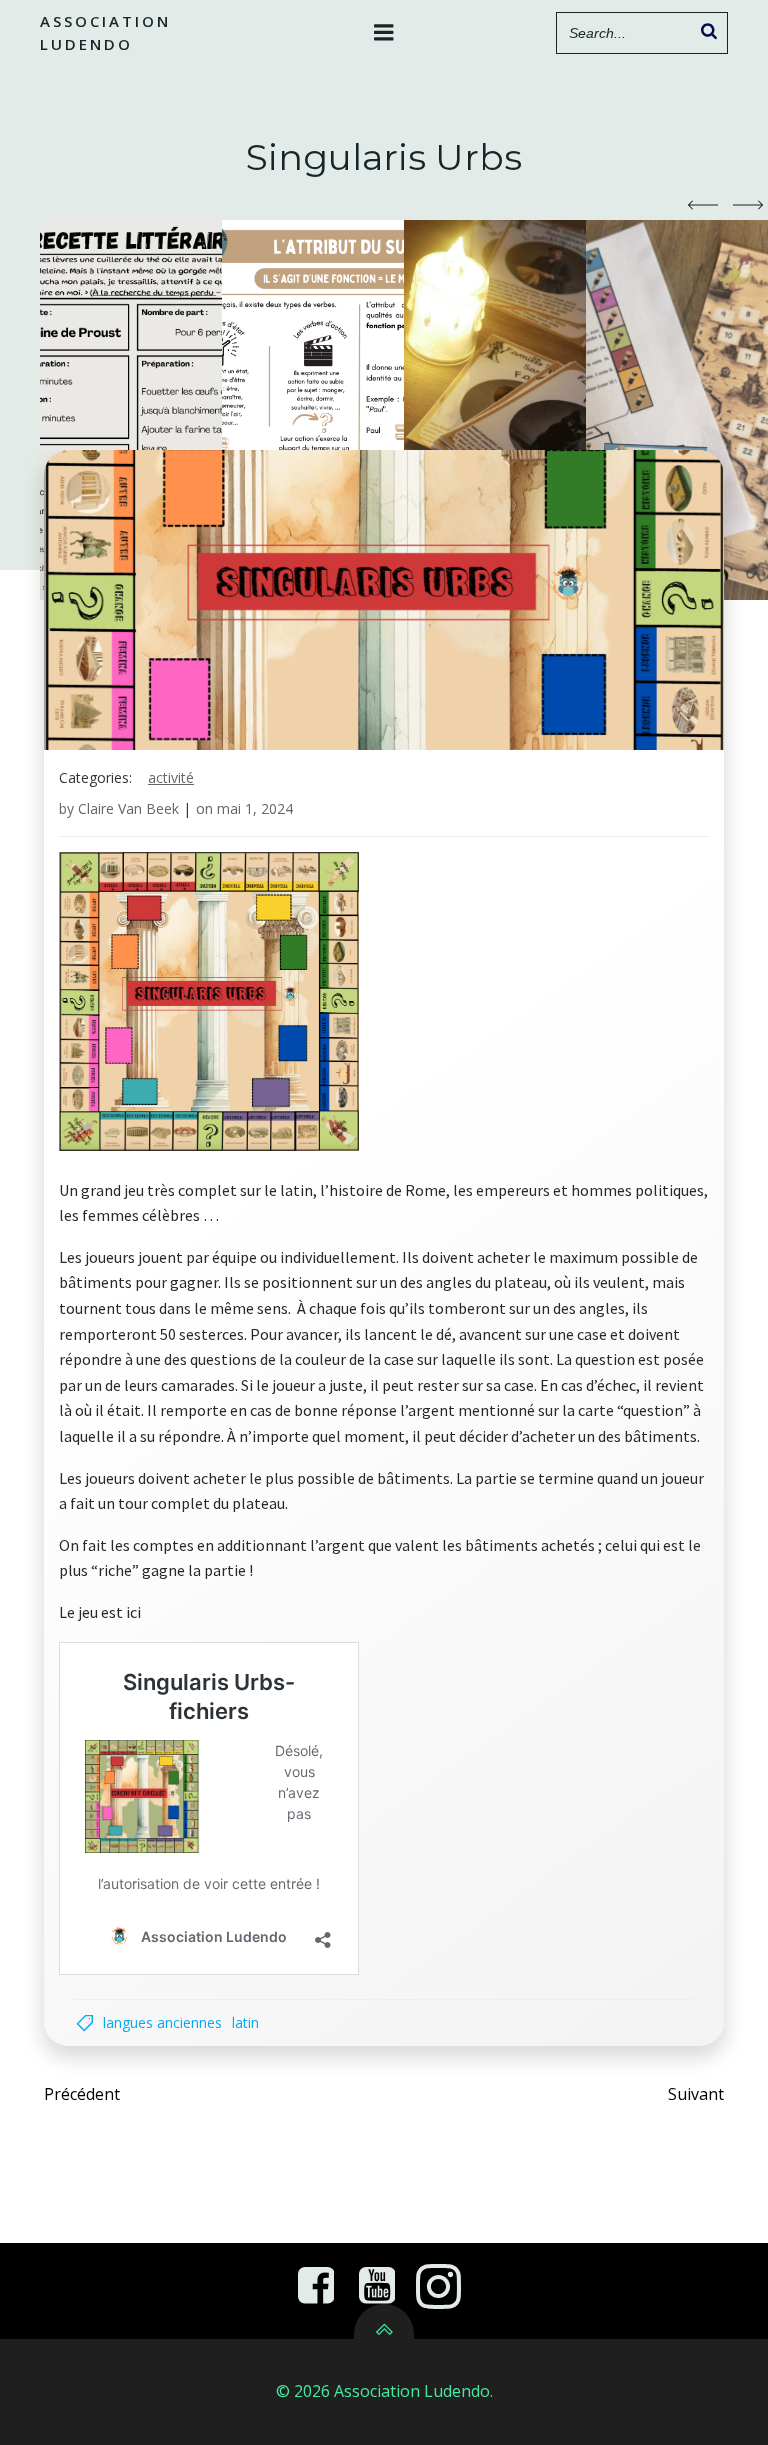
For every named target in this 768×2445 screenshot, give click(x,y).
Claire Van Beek (128, 808)
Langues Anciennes (162, 2022)
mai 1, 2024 (255, 808)
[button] (703, 205)
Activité (171, 777)
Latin (245, 2022)
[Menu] (384, 33)
